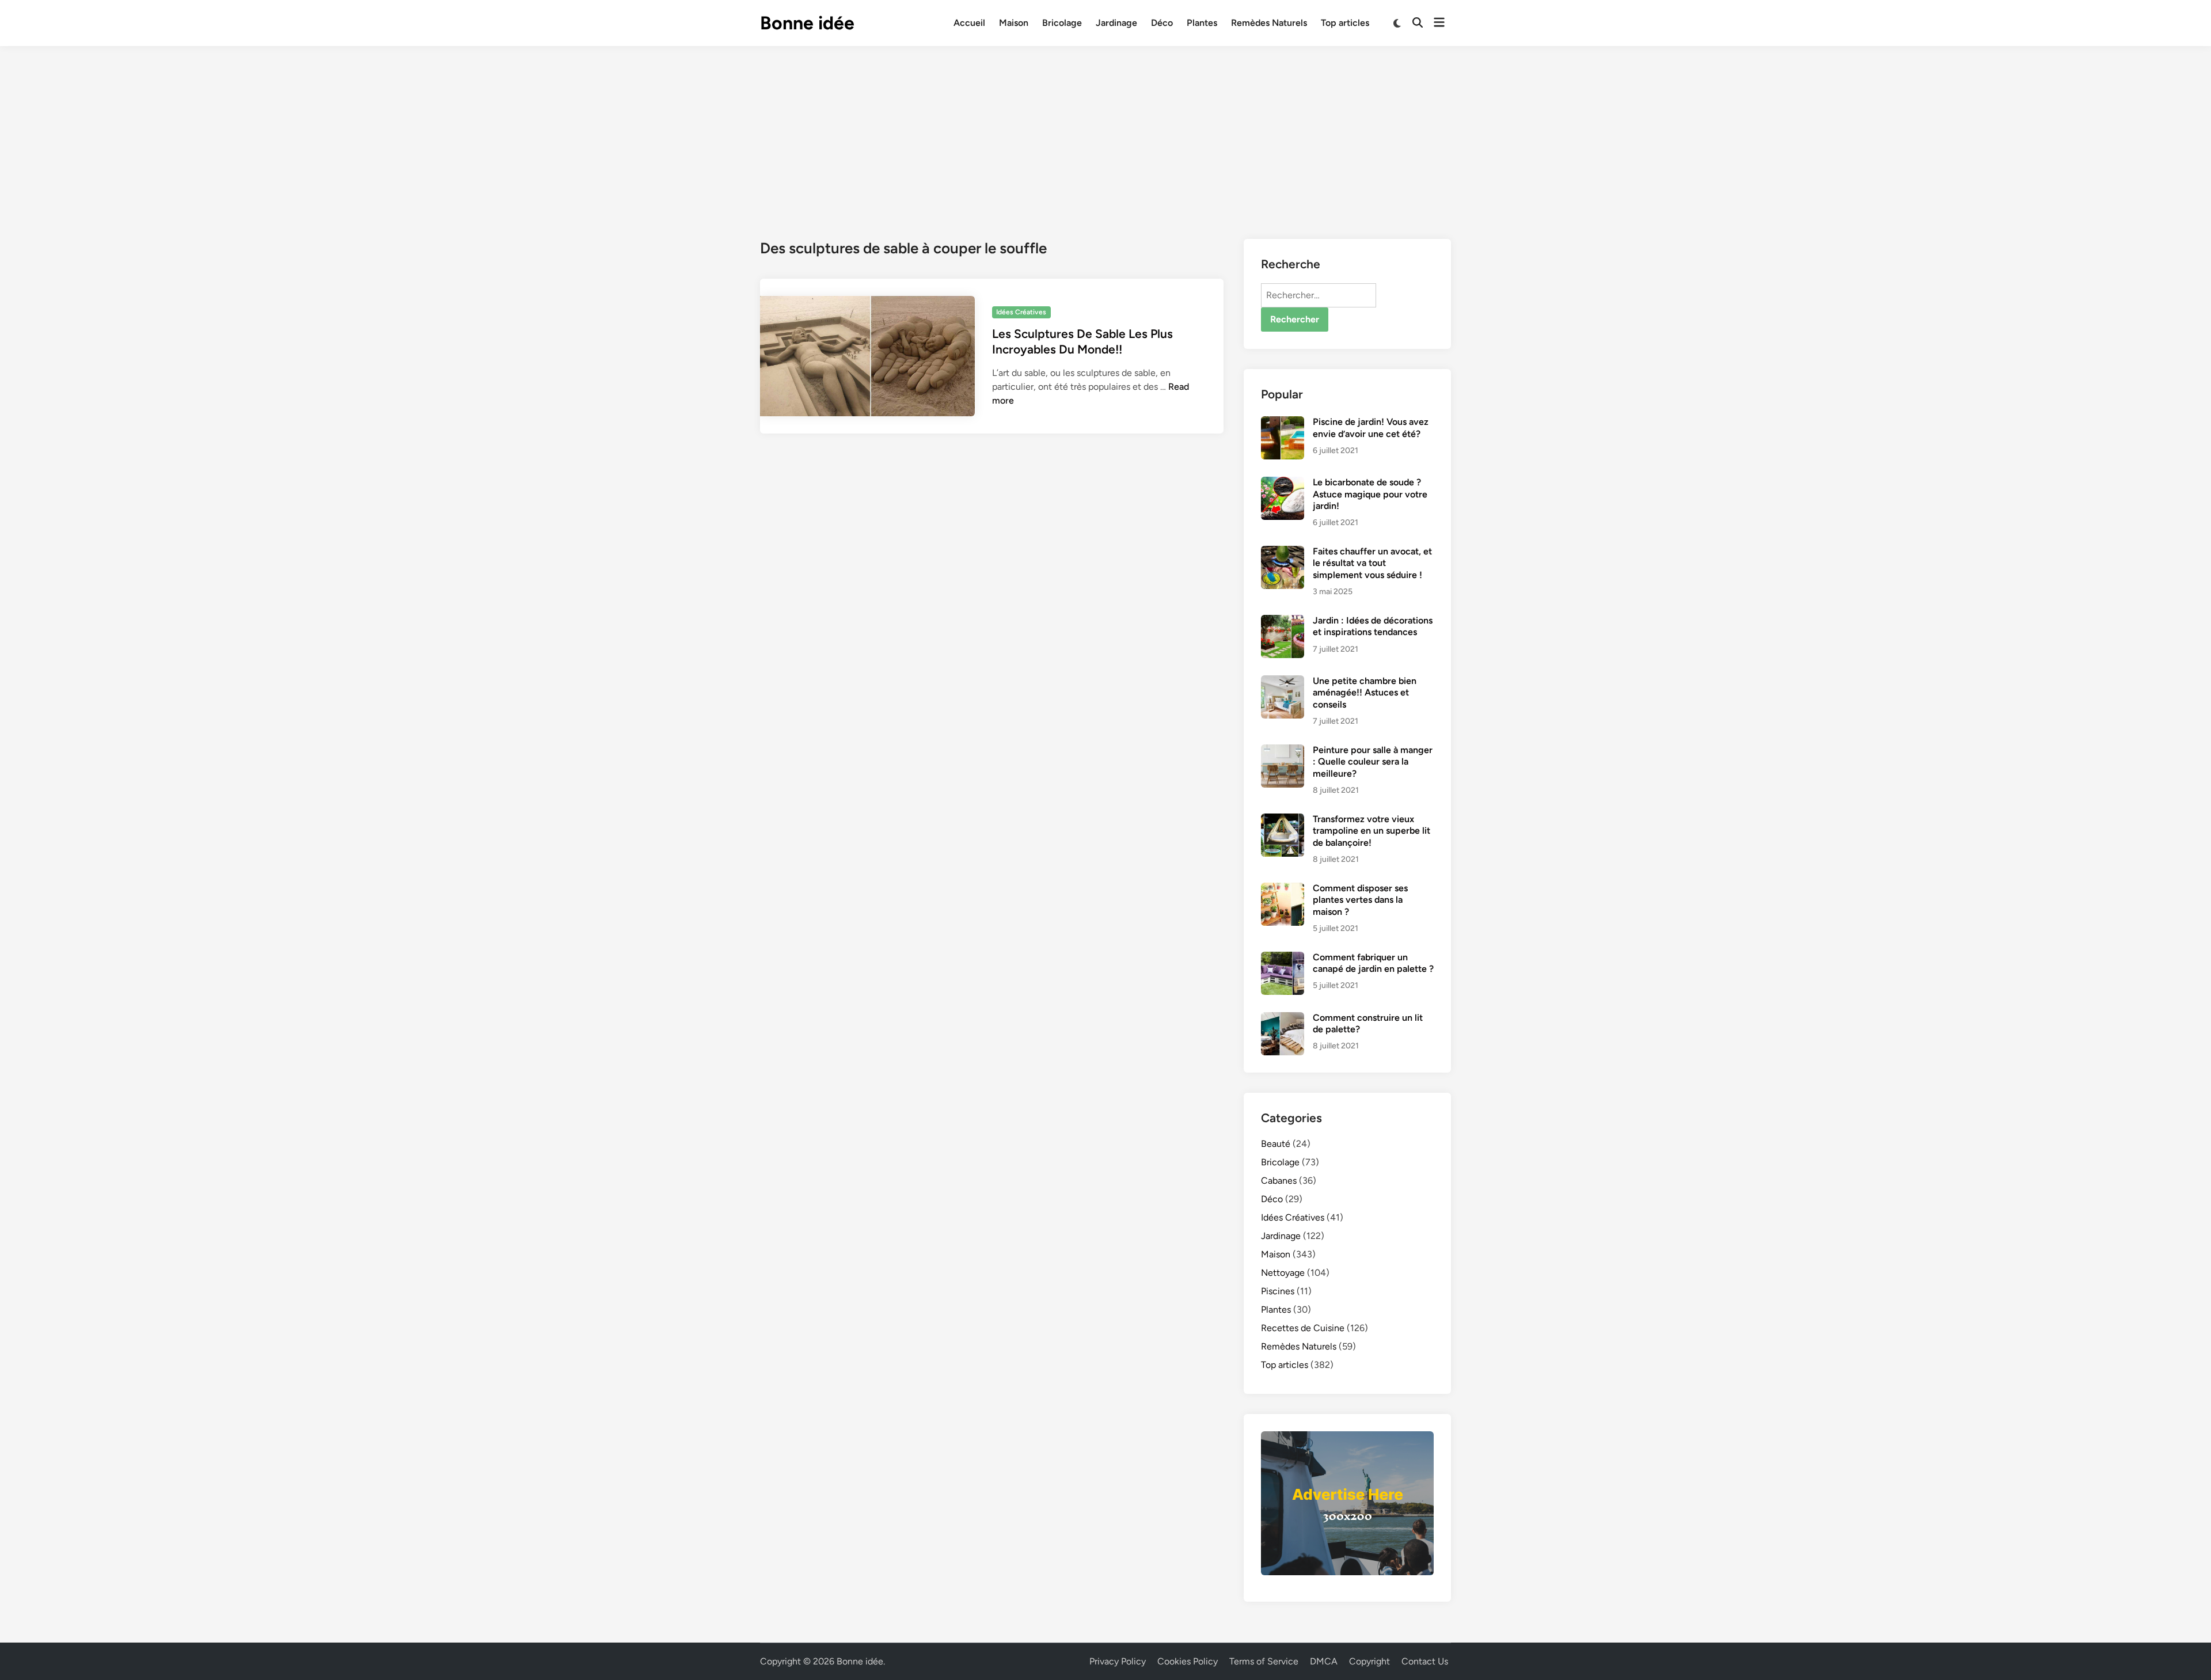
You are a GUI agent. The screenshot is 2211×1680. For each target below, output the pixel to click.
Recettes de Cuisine (1303, 1328)
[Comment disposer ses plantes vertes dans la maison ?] (1283, 889)
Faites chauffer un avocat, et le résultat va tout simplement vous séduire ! (1372, 563)
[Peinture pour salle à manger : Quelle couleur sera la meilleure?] (1283, 751)
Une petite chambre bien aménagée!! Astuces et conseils (1365, 693)
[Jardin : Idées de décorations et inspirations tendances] (1283, 622)
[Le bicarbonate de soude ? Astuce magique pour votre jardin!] (1283, 483)
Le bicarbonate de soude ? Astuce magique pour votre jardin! (1370, 494)
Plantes (1202, 23)
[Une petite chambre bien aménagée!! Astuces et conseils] (1283, 682)
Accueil (969, 23)
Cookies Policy (1188, 1661)
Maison (1014, 23)
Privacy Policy (1118, 1661)
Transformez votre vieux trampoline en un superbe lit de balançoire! (1372, 831)
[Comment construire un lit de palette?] (1283, 1019)
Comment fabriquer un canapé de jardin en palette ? (1373, 963)
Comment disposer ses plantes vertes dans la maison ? (1360, 900)
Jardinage (1116, 23)
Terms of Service (1264, 1661)
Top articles (1345, 23)
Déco (1162, 23)
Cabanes (1279, 1181)
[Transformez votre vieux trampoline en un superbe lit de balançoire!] (1283, 820)
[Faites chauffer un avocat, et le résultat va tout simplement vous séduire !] (1283, 552)
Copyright (1369, 1661)
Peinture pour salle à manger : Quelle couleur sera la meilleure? (1373, 762)
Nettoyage (1283, 1273)
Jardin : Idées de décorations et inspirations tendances (1373, 626)
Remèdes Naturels (1269, 23)
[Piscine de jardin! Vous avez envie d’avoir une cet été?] (1283, 423)
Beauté (1276, 1144)
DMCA (1324, 1661)
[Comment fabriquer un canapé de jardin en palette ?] (1283, 958)
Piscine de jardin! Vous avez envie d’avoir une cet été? (1371, 427)
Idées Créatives (1021, 312)
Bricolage (1062, 23)
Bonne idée (807, 23)
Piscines (1278, 1291)
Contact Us (1425, 1661)
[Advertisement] (1105, 132)
